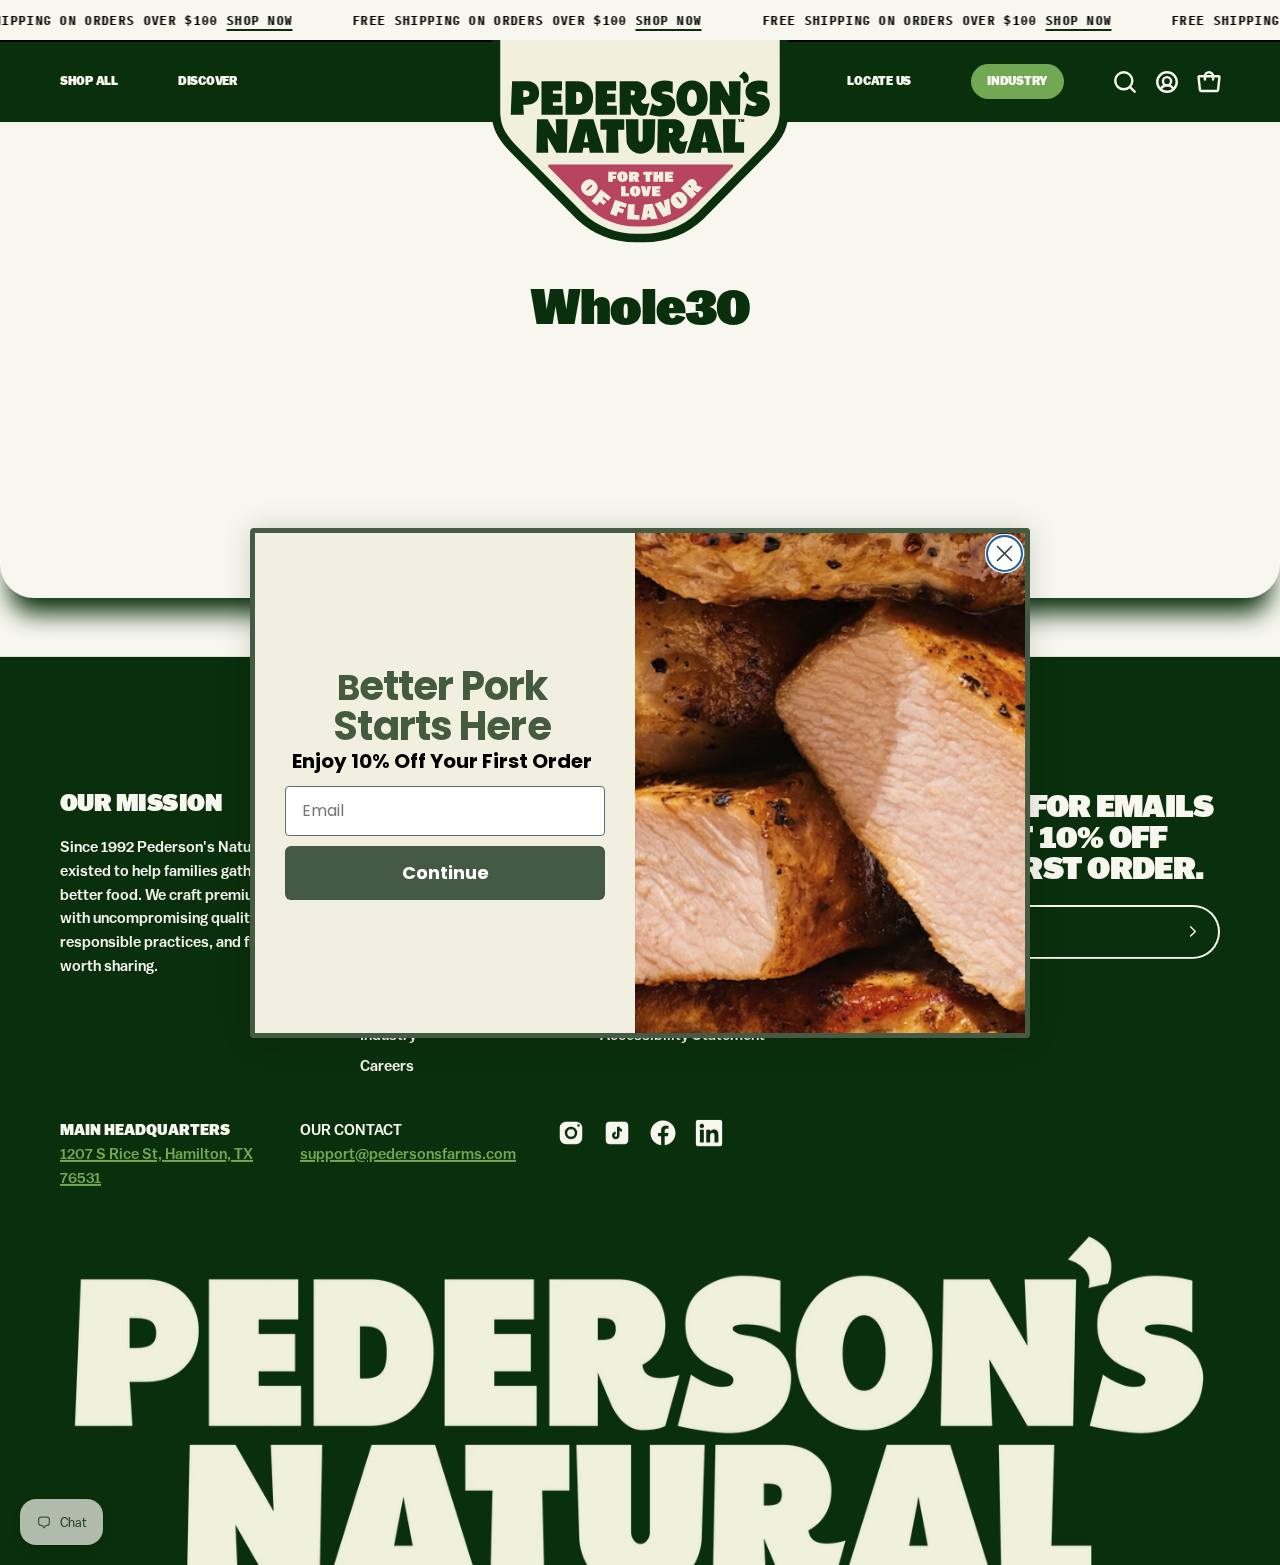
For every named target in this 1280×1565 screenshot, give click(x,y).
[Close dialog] (1004, 553)
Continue (445, 872)
